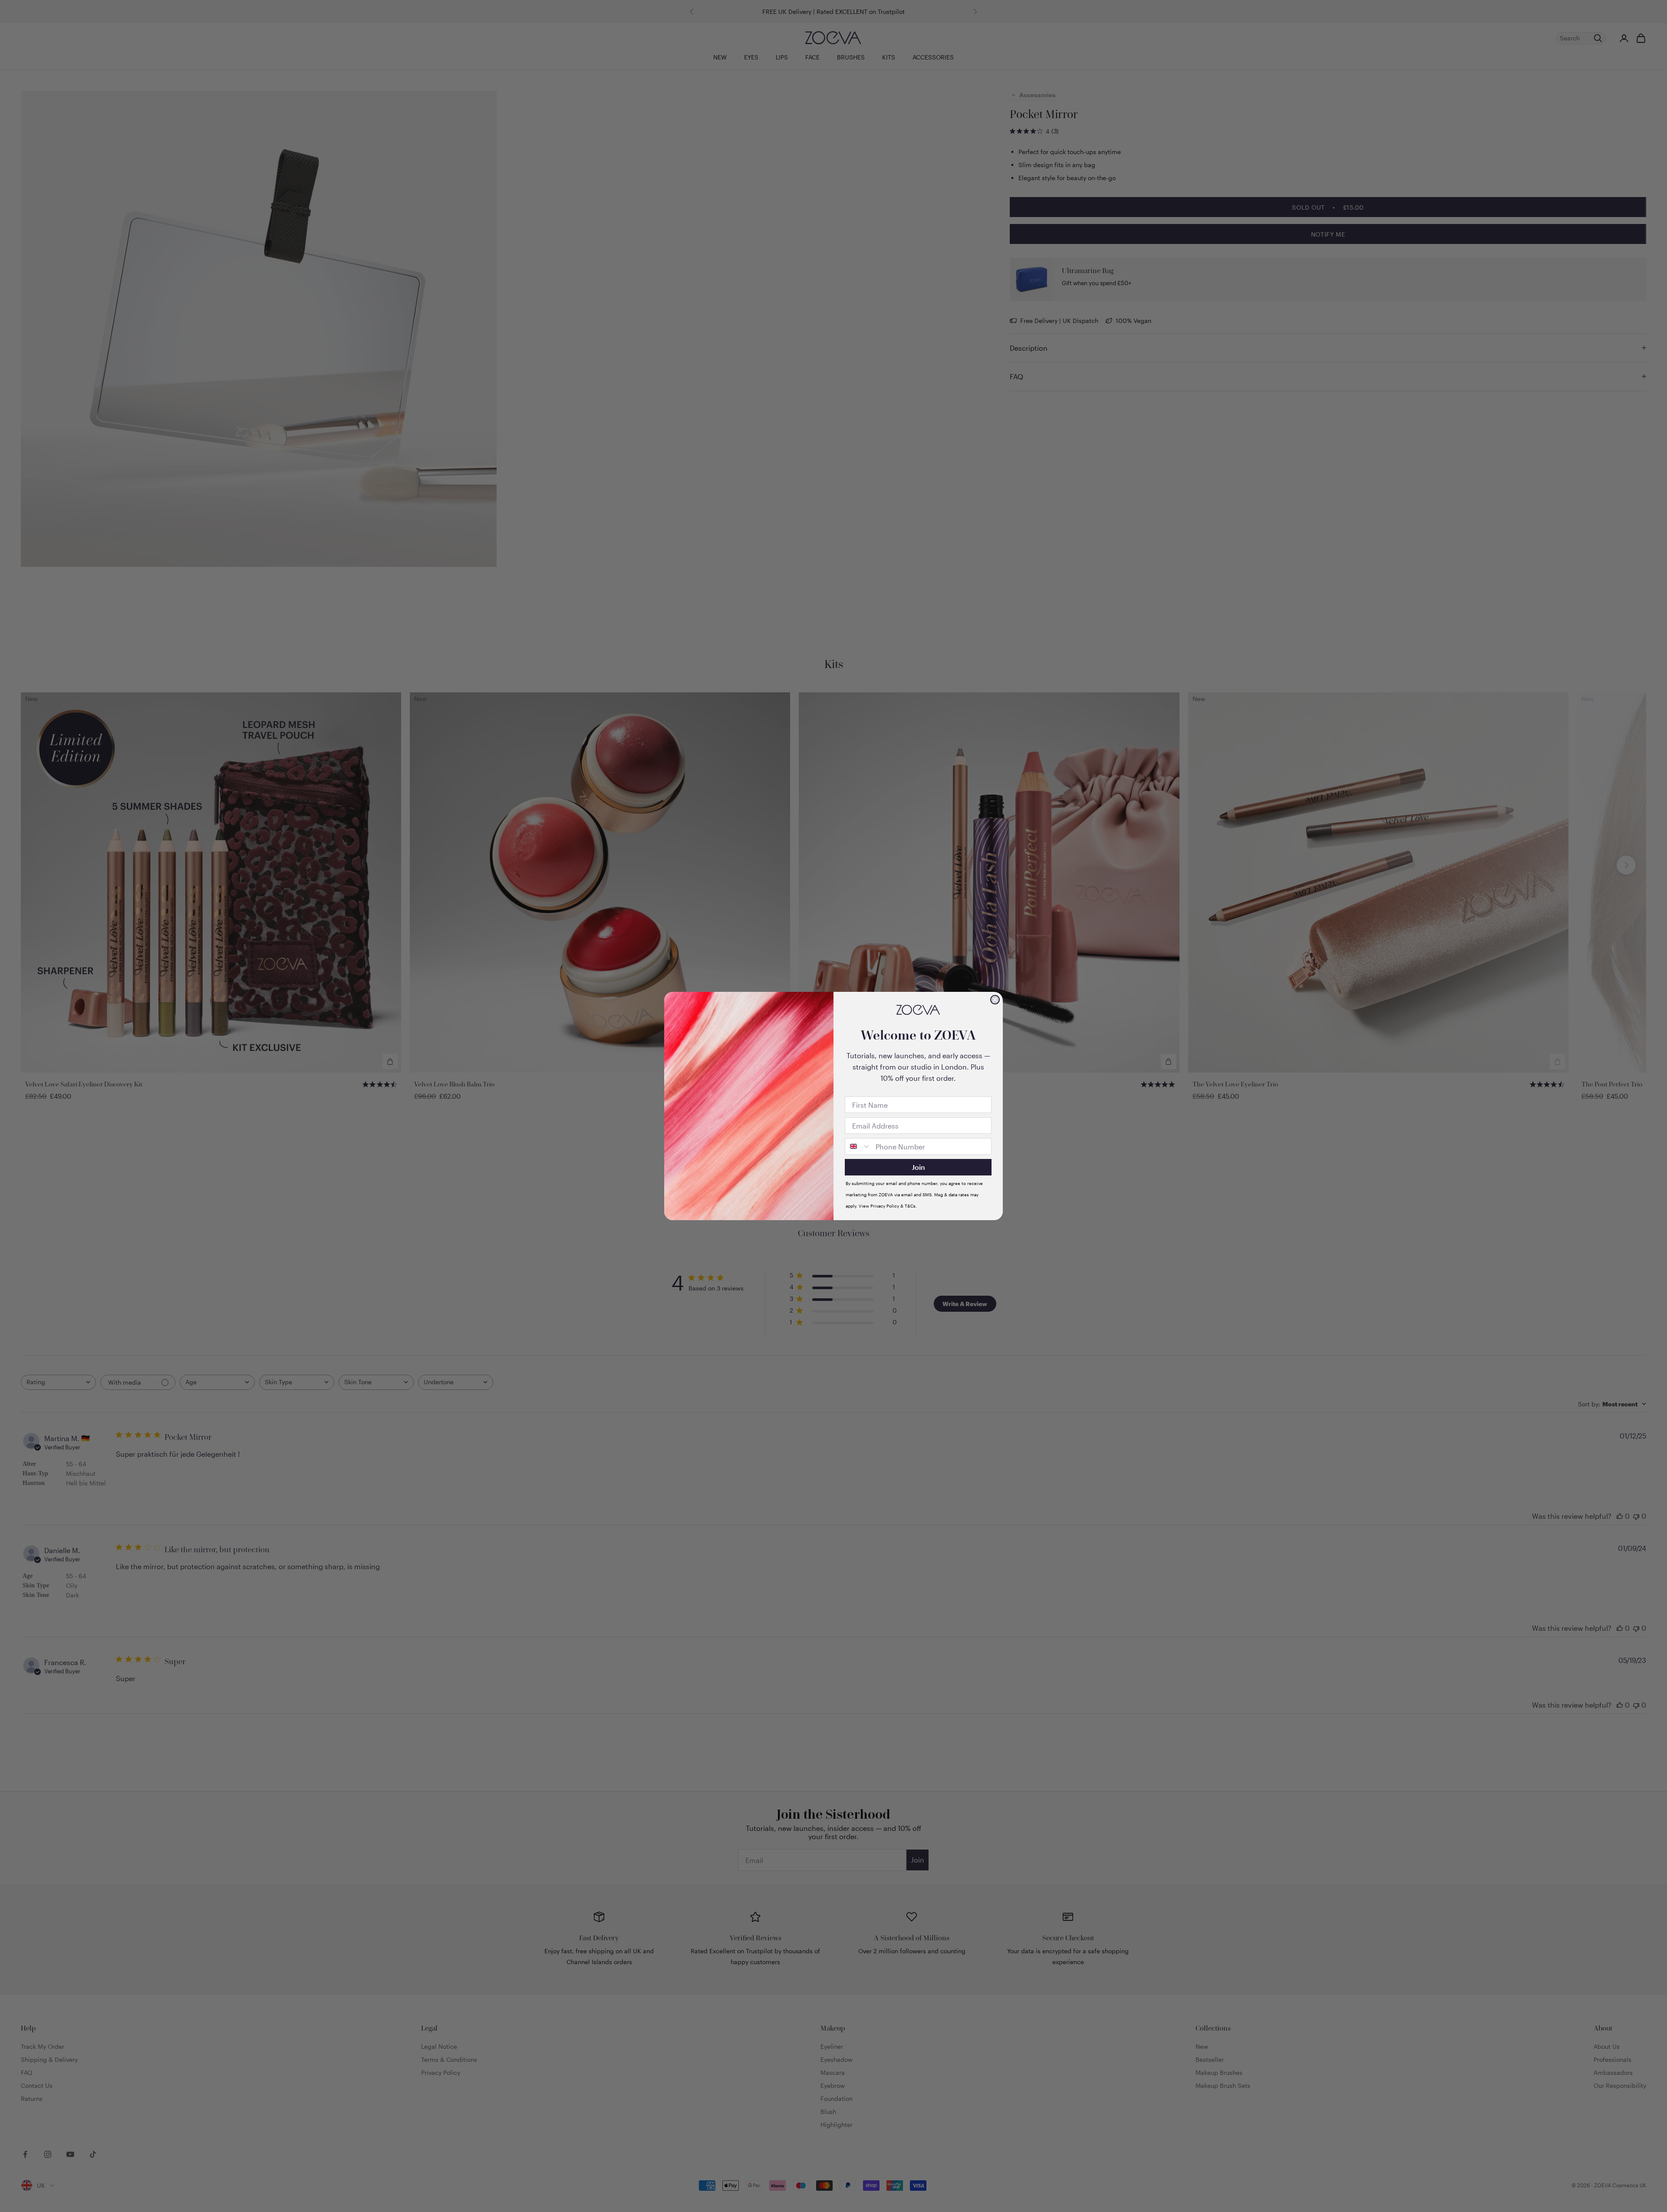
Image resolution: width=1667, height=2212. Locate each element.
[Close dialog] (995, 1000)
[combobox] (858, 1146)
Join (918, 1167)
